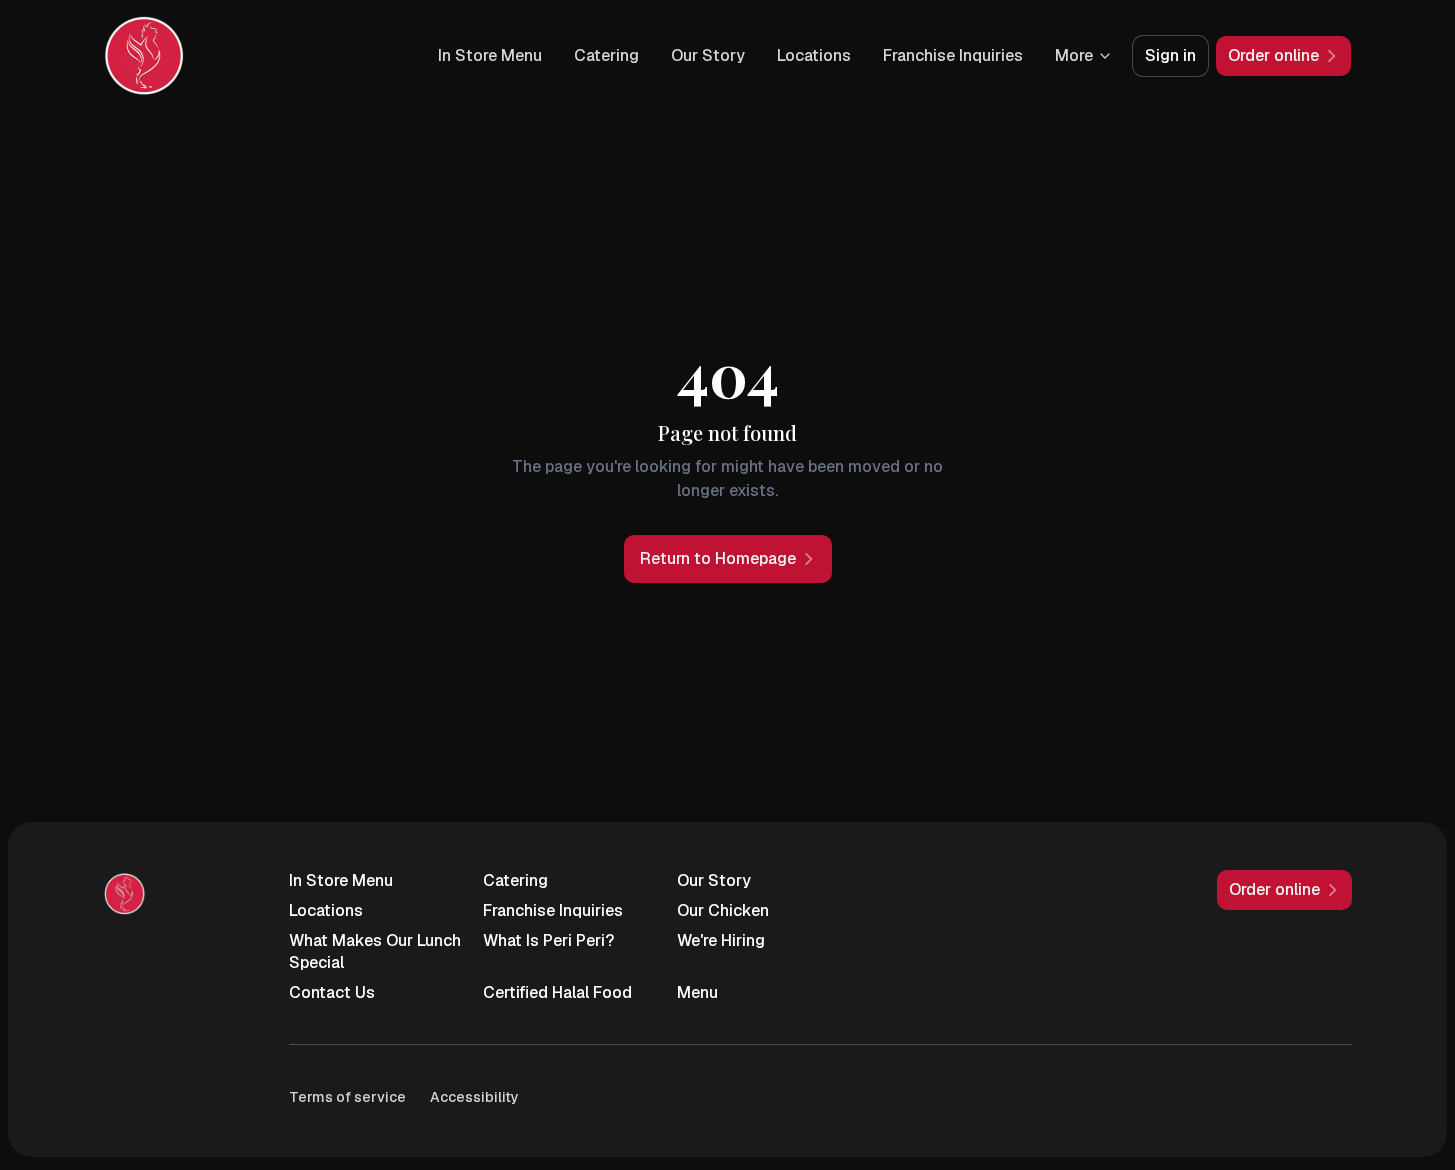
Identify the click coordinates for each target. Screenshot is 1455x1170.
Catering (606, 55)
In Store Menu (490, 55)
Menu (697, 992)
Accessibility (474, 1097)
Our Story (708, 55)
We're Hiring (721, 940)
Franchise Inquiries (953, 55)
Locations (814, 55)
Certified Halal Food (557, 992)
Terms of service (347, 1097)
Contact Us (332, 992)
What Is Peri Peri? (548, 940)
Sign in (1170, 55)
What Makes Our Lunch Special (375, 951)
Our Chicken (723, 910)
